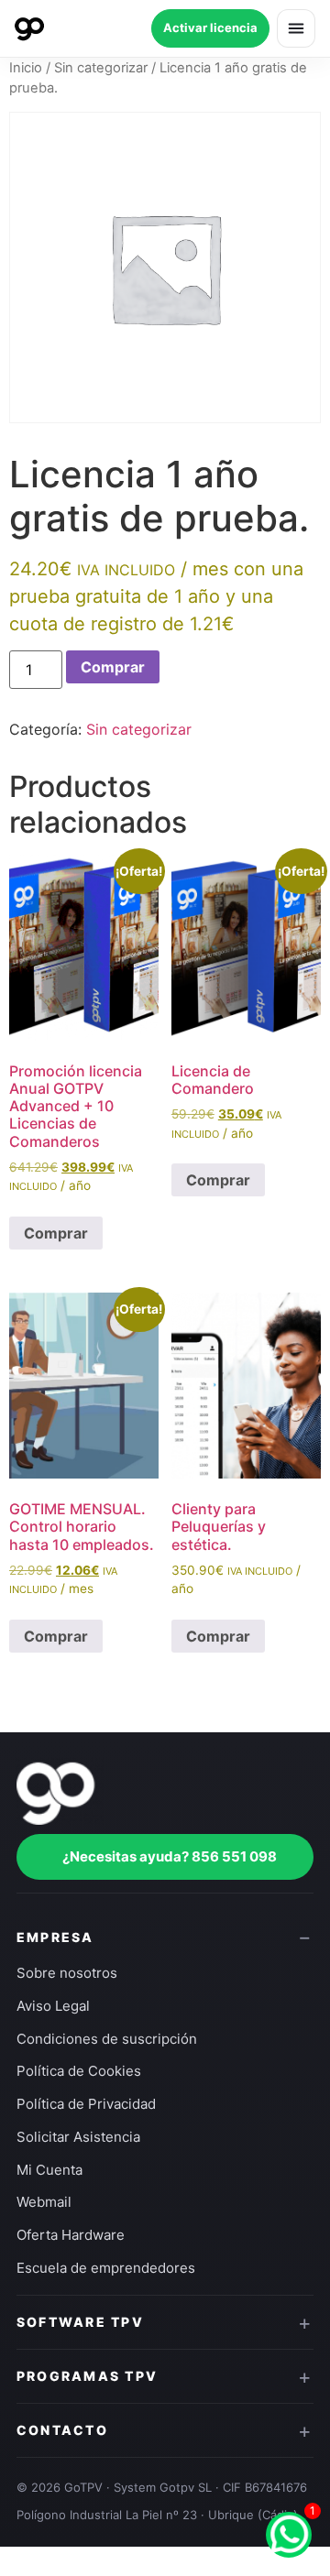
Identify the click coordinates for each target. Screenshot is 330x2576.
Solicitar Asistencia (78, 2137)
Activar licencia (210, 27)
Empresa (55, 1937)
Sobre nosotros (67, 1973)
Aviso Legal (53, 2006)
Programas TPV (87, 2376)
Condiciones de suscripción (107, 2039)
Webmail (44, 2202)
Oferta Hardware (71, 2235)
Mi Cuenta (49, 2170)
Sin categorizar (101, 68)
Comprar (113, 667)
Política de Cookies (79, 2071)
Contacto (62, 2430)
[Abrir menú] (296, 28)
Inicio (26, 68)
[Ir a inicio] (29, 28)
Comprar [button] (56, 1233)
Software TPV (80, 2322)
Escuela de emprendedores (106, 2268)
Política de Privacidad (86, 2104)
